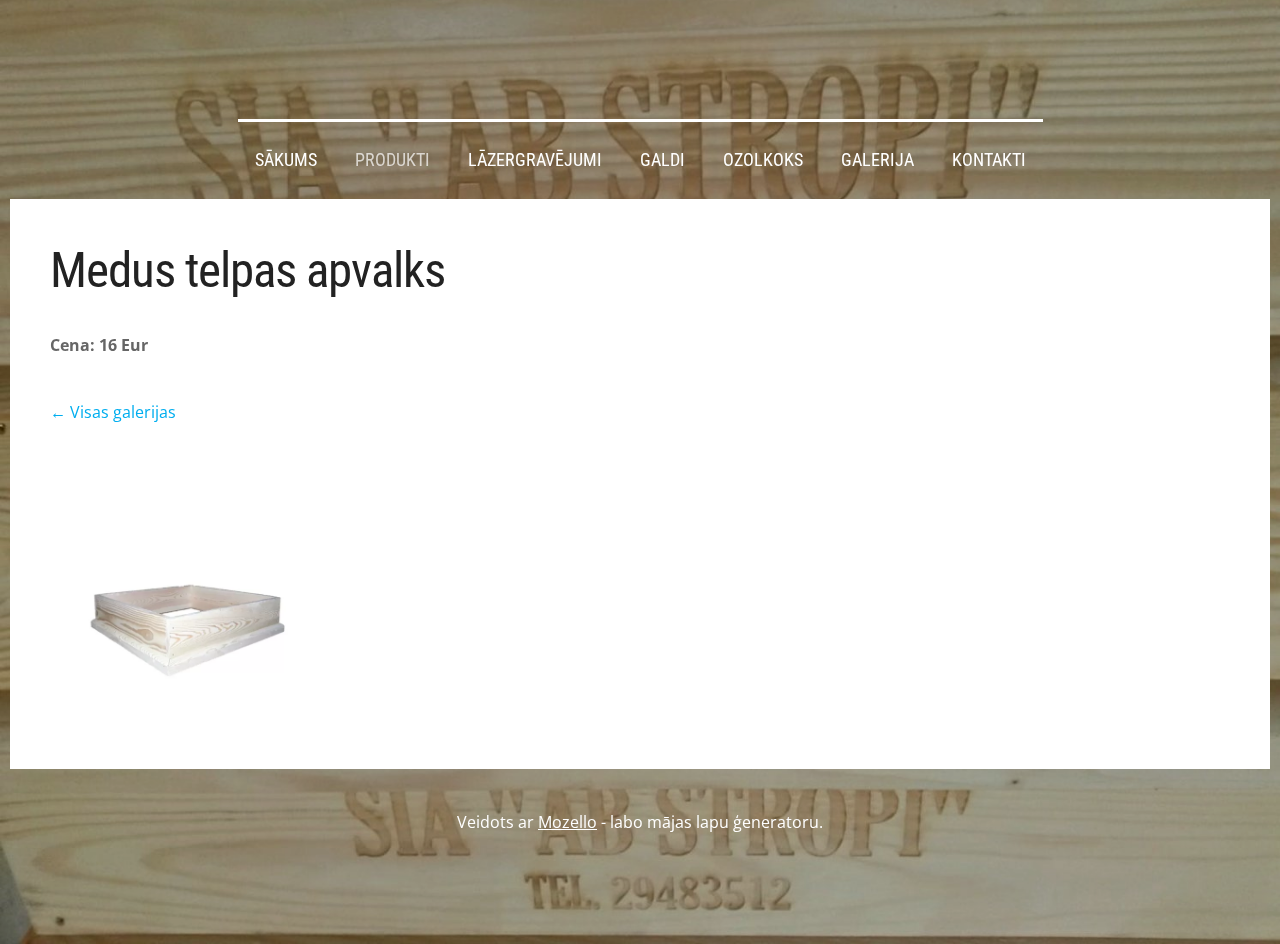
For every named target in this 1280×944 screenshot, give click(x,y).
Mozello (567, 822)
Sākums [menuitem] (286, 160)
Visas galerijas (123, 412)
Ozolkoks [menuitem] (763, 160)
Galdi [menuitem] (662, 160)
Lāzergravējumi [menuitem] (535, 160)
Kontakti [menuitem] (989, 160)
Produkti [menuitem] (392, 160)
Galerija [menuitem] (877, 160)
